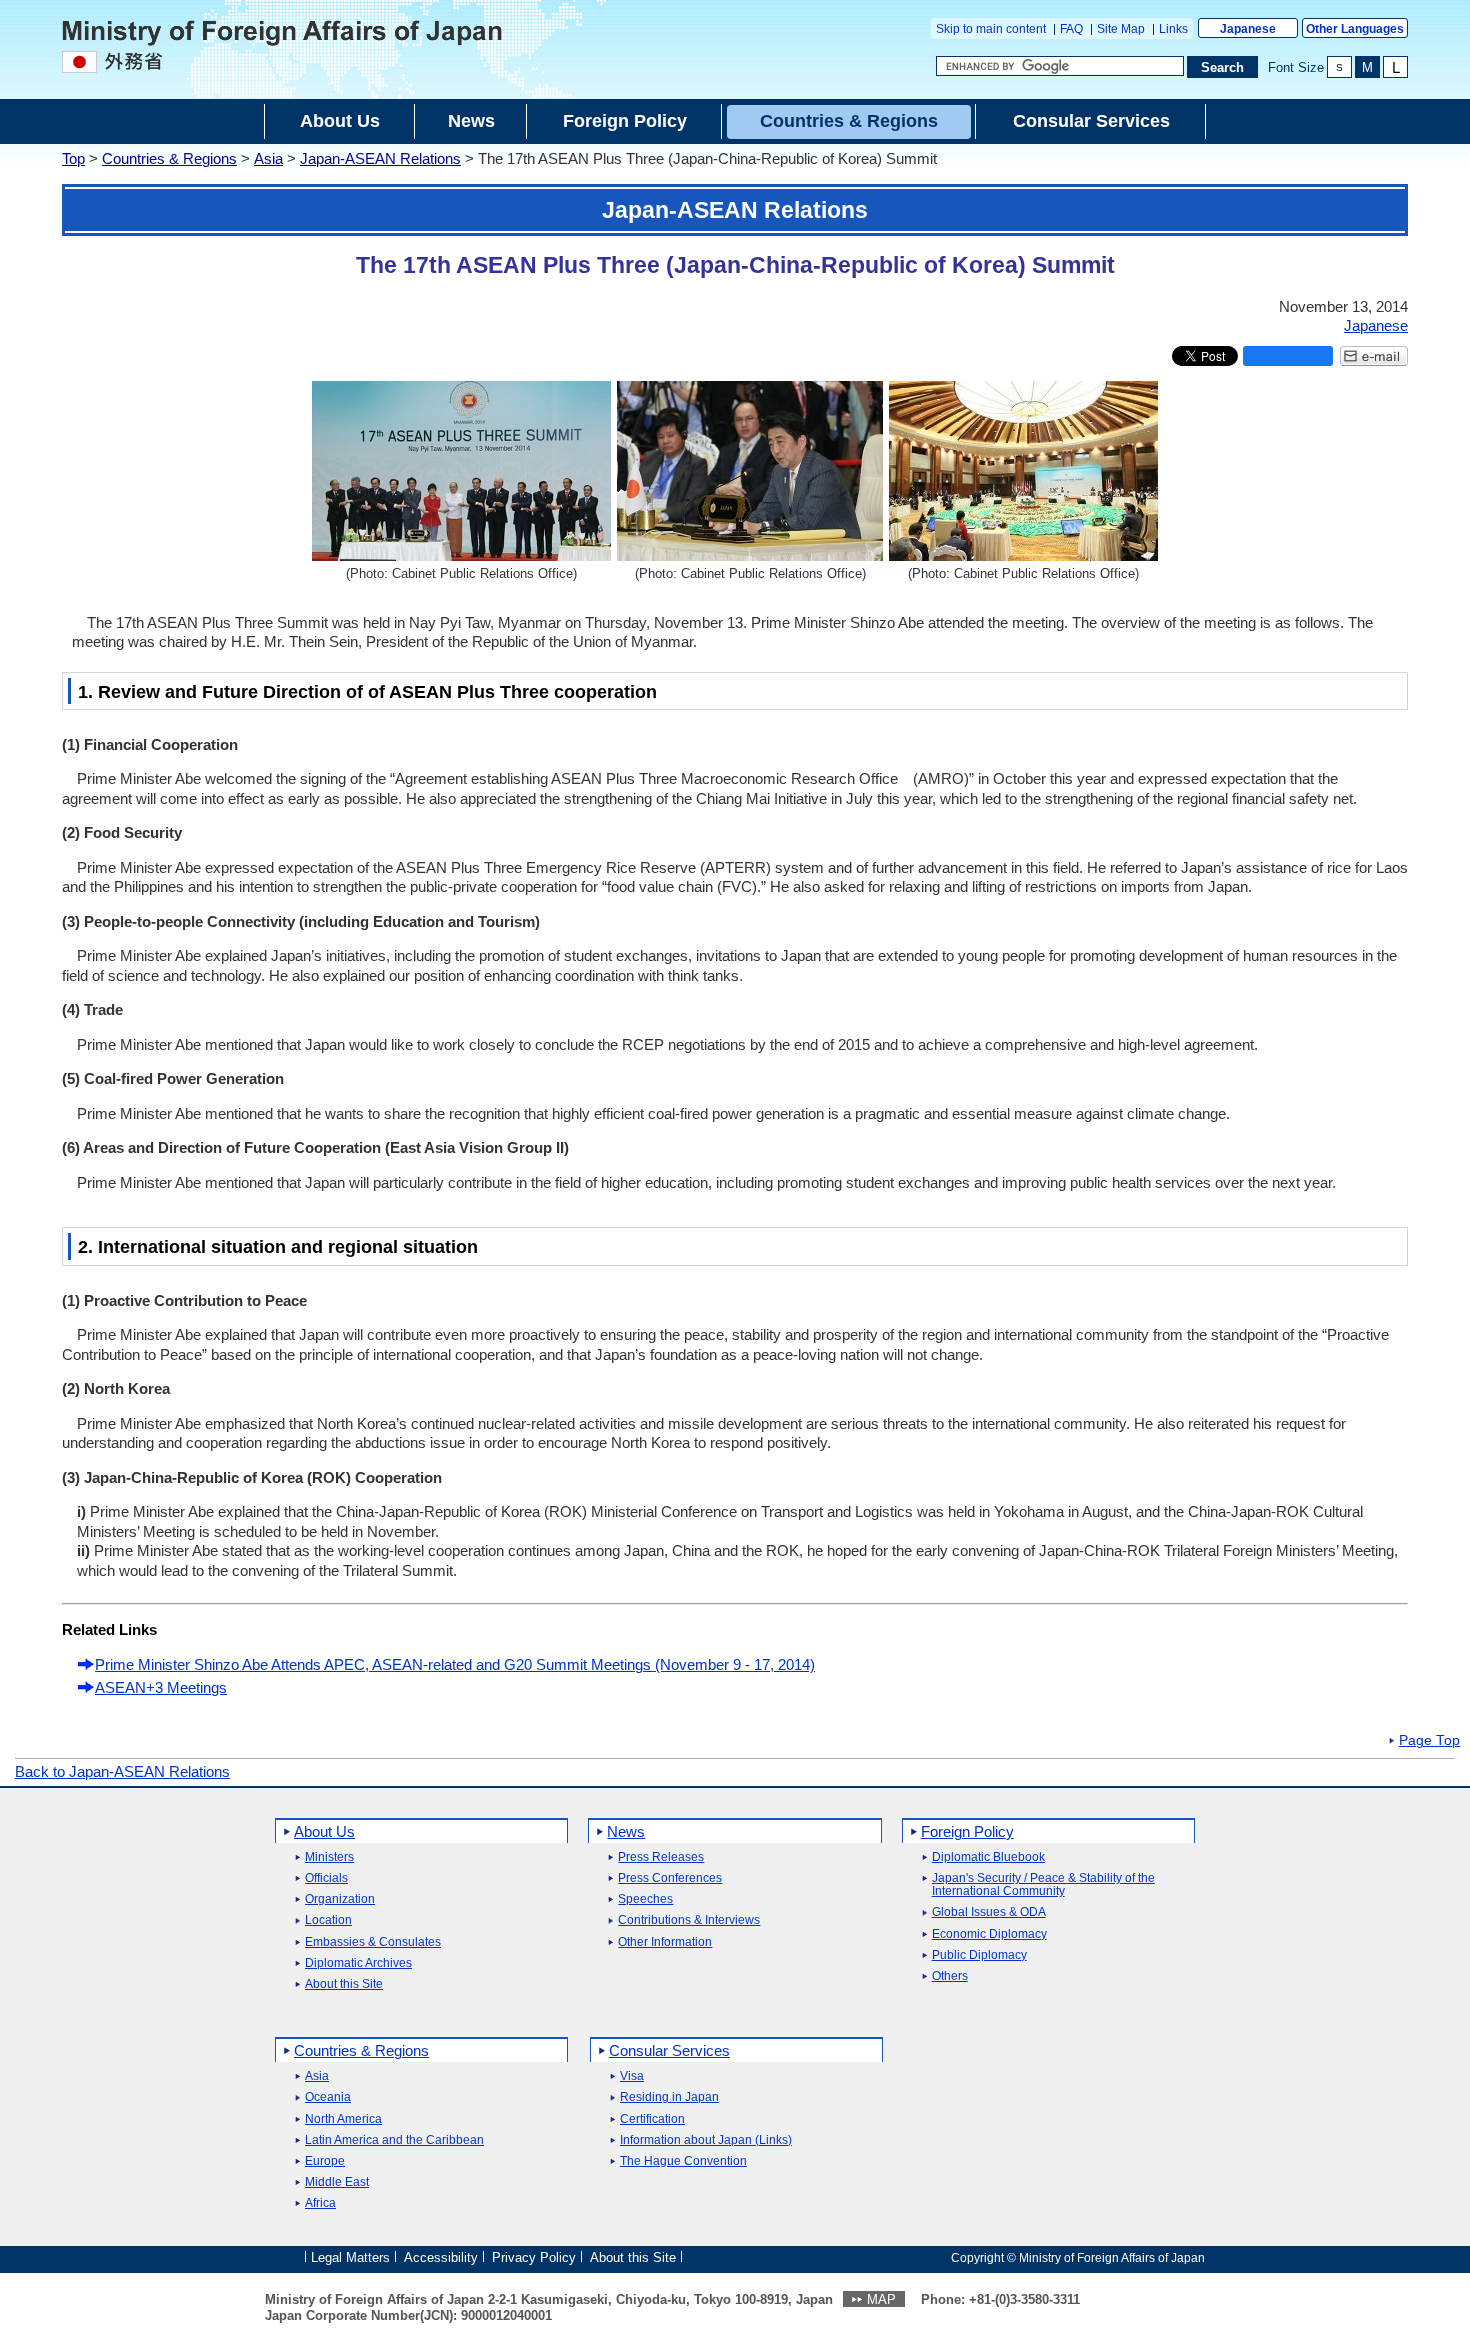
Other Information (665, 1942)
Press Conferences (670, 1878)
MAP (881, 2299)
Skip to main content (991, 29)
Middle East (337, 2182)
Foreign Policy (967, 1831)
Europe (325, 2161)
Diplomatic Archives (358, 1963)
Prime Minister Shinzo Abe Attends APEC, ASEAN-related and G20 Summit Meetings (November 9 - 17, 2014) (455, 1664)
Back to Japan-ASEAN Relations (122, 1771)
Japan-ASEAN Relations (380, 158)
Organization (340, 1899)
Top (73, 158)
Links (1173, 29)
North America (343, 2119)
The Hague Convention (683, 2161)
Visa (632, 2076)
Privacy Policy (534, 2256)
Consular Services (669, 2050)
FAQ (1071, 29)
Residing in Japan (669, 2097)
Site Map (1121, 29)
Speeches (645, 1899)
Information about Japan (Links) (706, 2140)
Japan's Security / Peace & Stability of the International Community (1043, 1885)
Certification (652, 2119)
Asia (268, 158)
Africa (320, 2203)
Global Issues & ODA (989, 1912)
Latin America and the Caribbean (394, 2140)
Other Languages (1355, 29)
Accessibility (441, 2256)
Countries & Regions (169, 158)
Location (328, 1920)
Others (950, 1976)
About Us (324, 1831)
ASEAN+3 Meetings (161, 1687)
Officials (326, 1878)
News (626, 1831)
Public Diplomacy (979, 1955)
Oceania (328, 2097)
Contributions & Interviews (689, 1920)
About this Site (344, 1984)
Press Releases (661, 1857)
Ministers (329, 1857)
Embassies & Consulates (373, 1942)
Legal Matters (350, 2256)
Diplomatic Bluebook (988, 1857)
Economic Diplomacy (989, 1934)
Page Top (1429, 1741)
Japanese (1248, 29)
